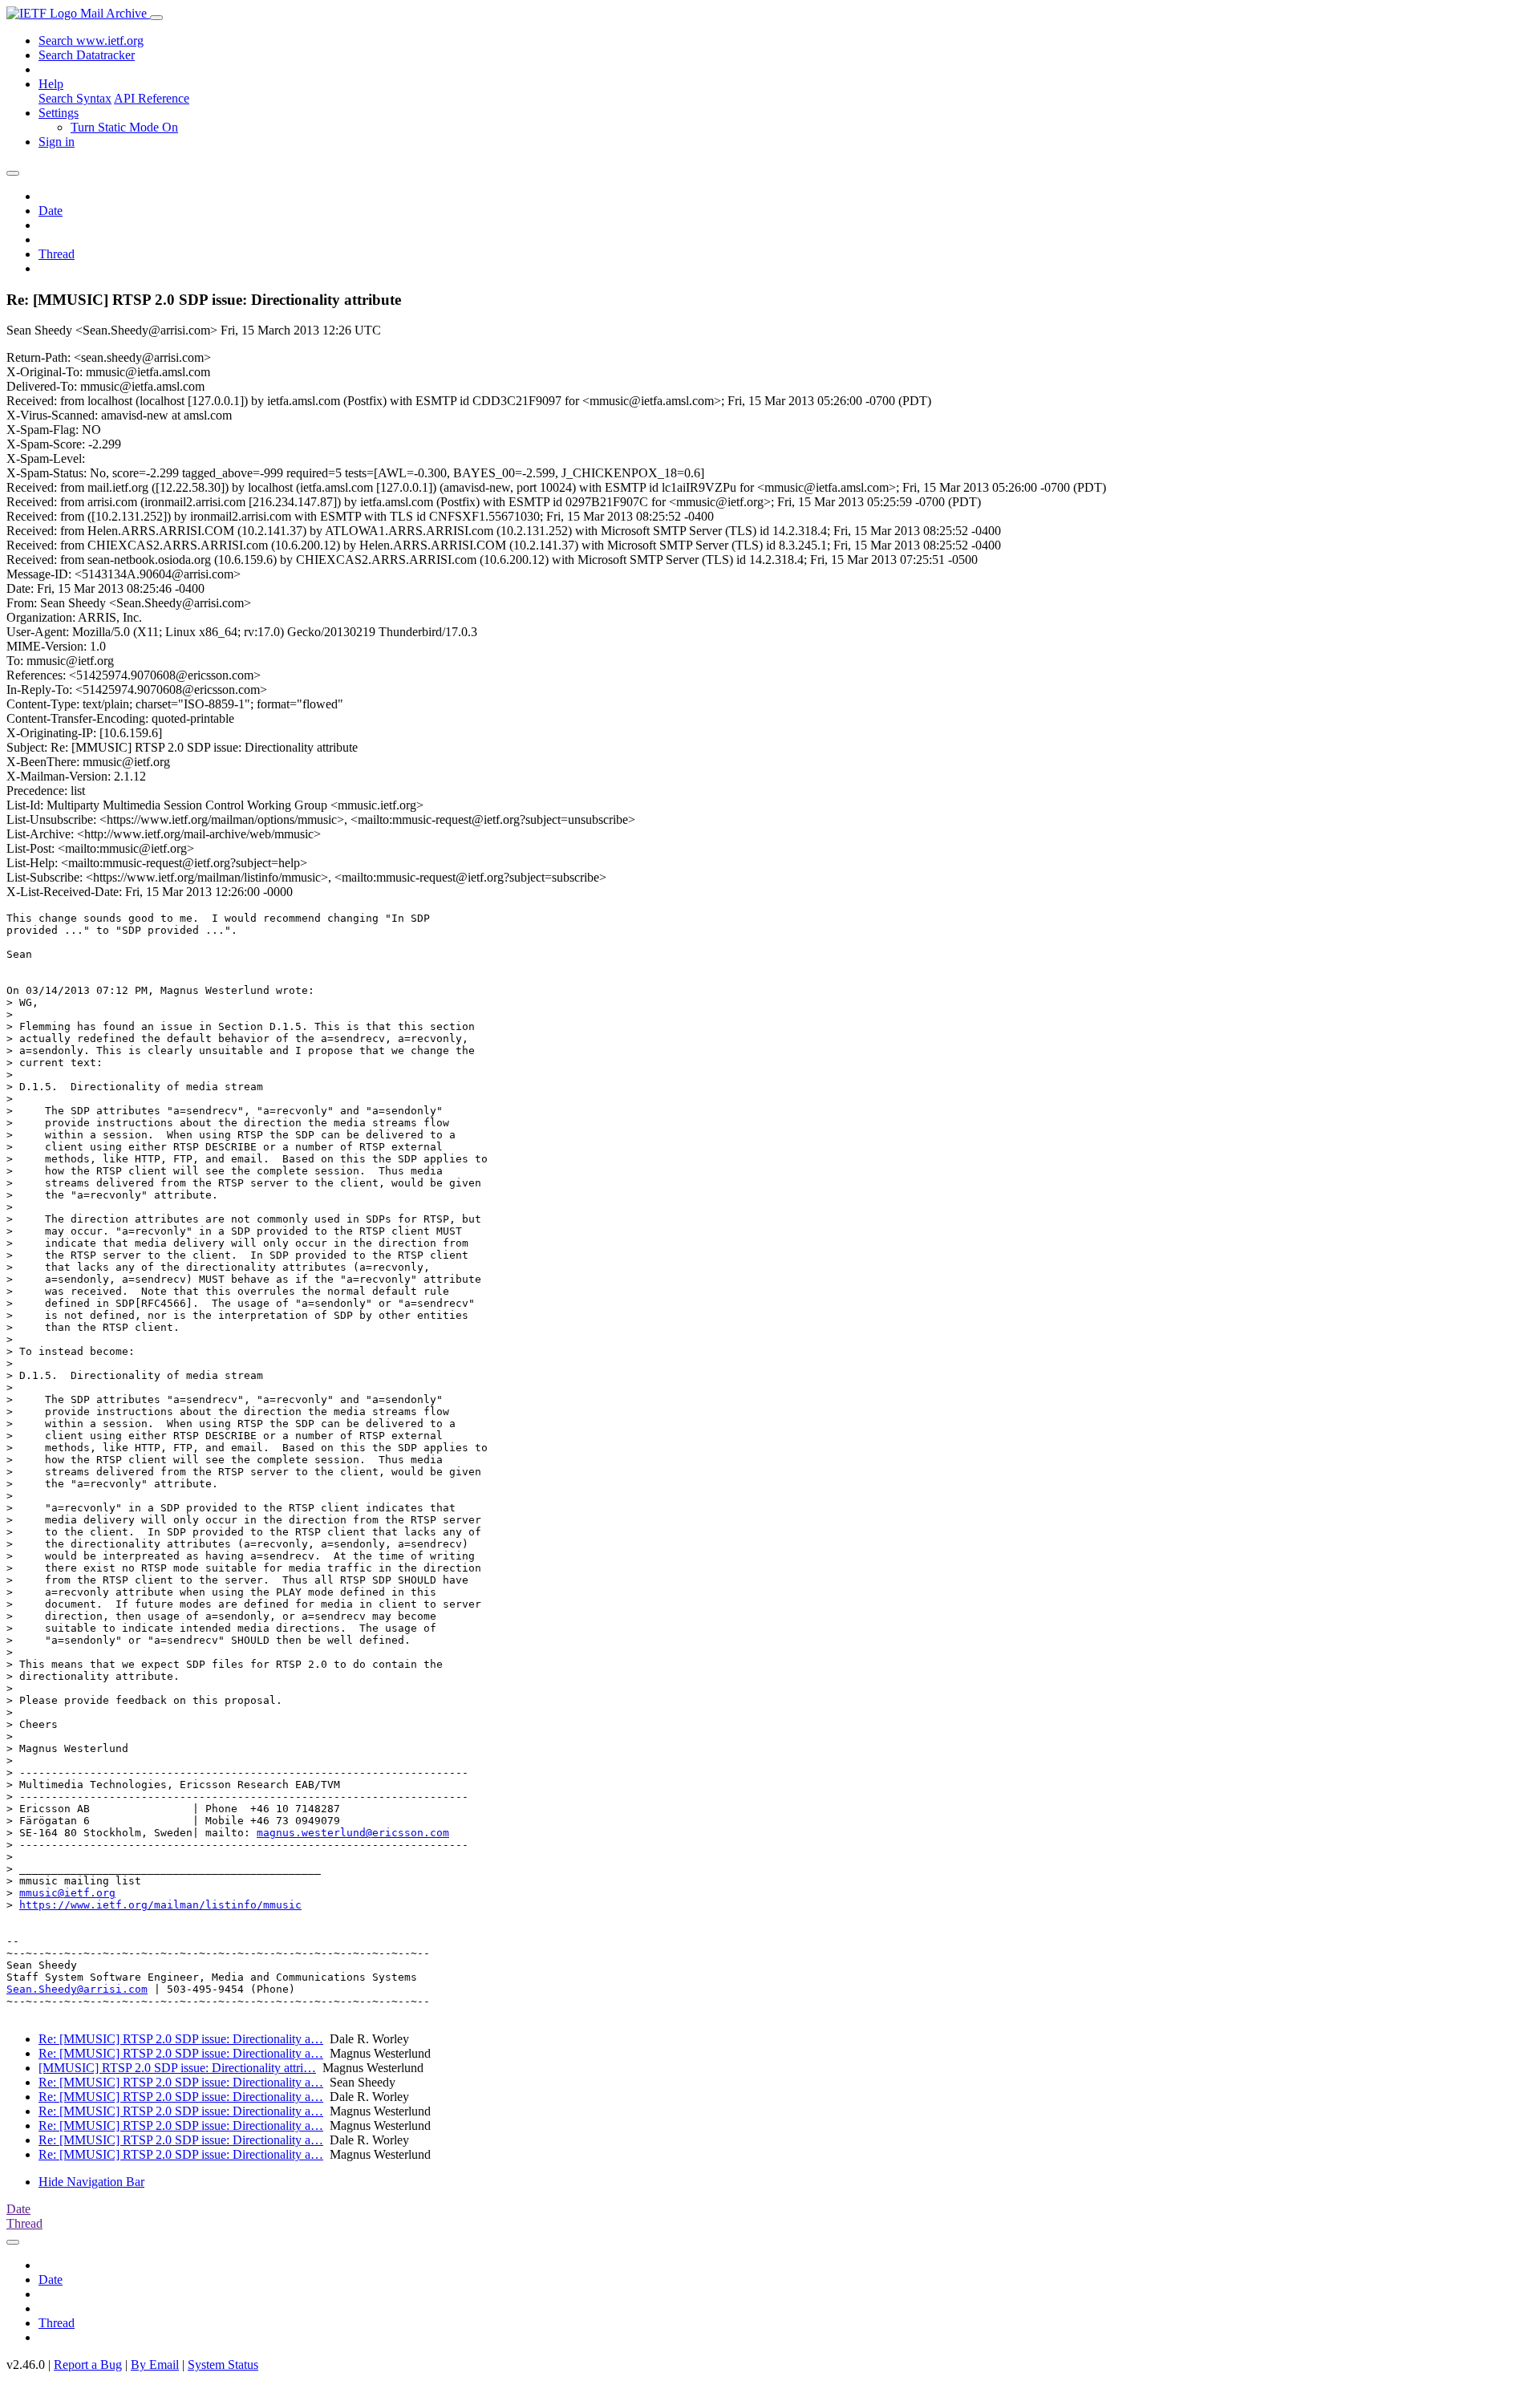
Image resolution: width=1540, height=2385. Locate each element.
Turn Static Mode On (124, 127)
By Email (155, 2365)
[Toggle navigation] (156, 18)
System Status (223, 2365)
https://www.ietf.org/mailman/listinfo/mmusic (160, 1905)
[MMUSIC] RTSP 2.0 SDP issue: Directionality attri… (177, 2068)
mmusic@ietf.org (67, 1893)
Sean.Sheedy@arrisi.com (77, 1989)
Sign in (57, 142)
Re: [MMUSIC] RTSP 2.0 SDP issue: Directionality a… (181, 2039)
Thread (57, 254)
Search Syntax (75, 98)
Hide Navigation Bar (91, 2182)
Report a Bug (88, 2365)
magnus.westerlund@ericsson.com (353, 1833)
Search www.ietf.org (91, 41)
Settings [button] (59, 113)
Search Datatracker (87, 55)
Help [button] (51, 84)
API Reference (152, 98)
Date (51, 211)
